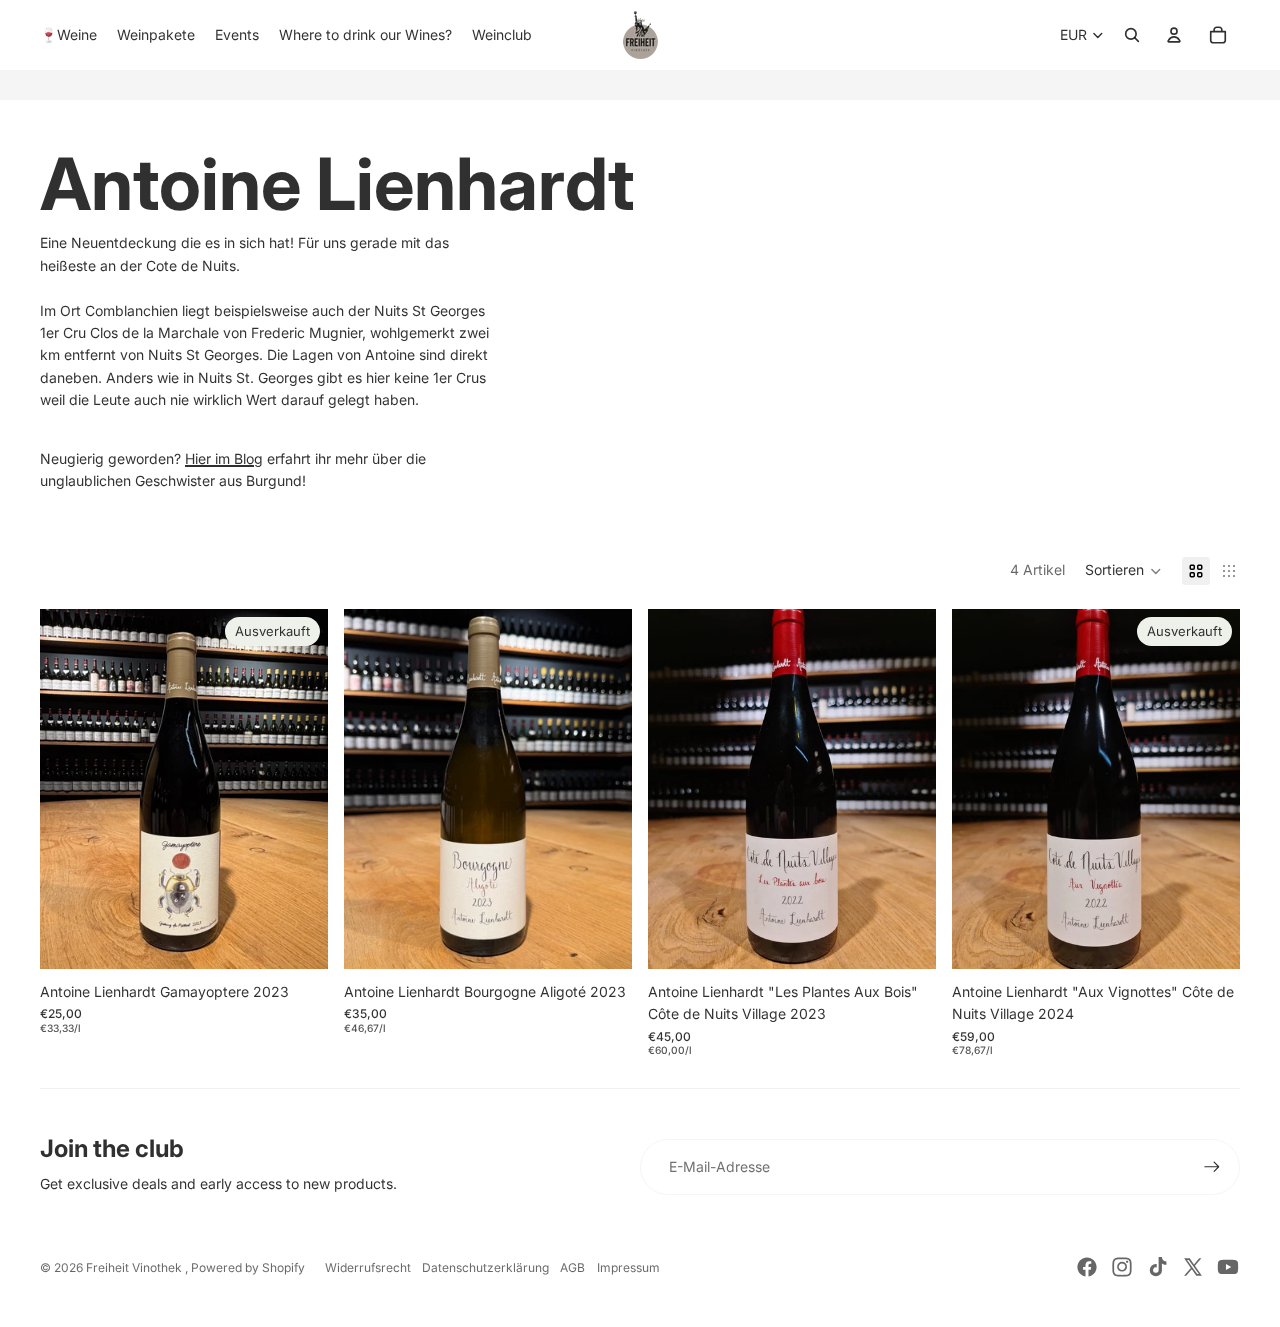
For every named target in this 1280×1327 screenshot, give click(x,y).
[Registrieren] (1212, 1167)
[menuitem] (68, 35)
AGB (572, 1267)
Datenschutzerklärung (485, 1267)
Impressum (628, 1267)
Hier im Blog (224, 458)
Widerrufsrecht (368, 1267)
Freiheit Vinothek (135, 1267)
